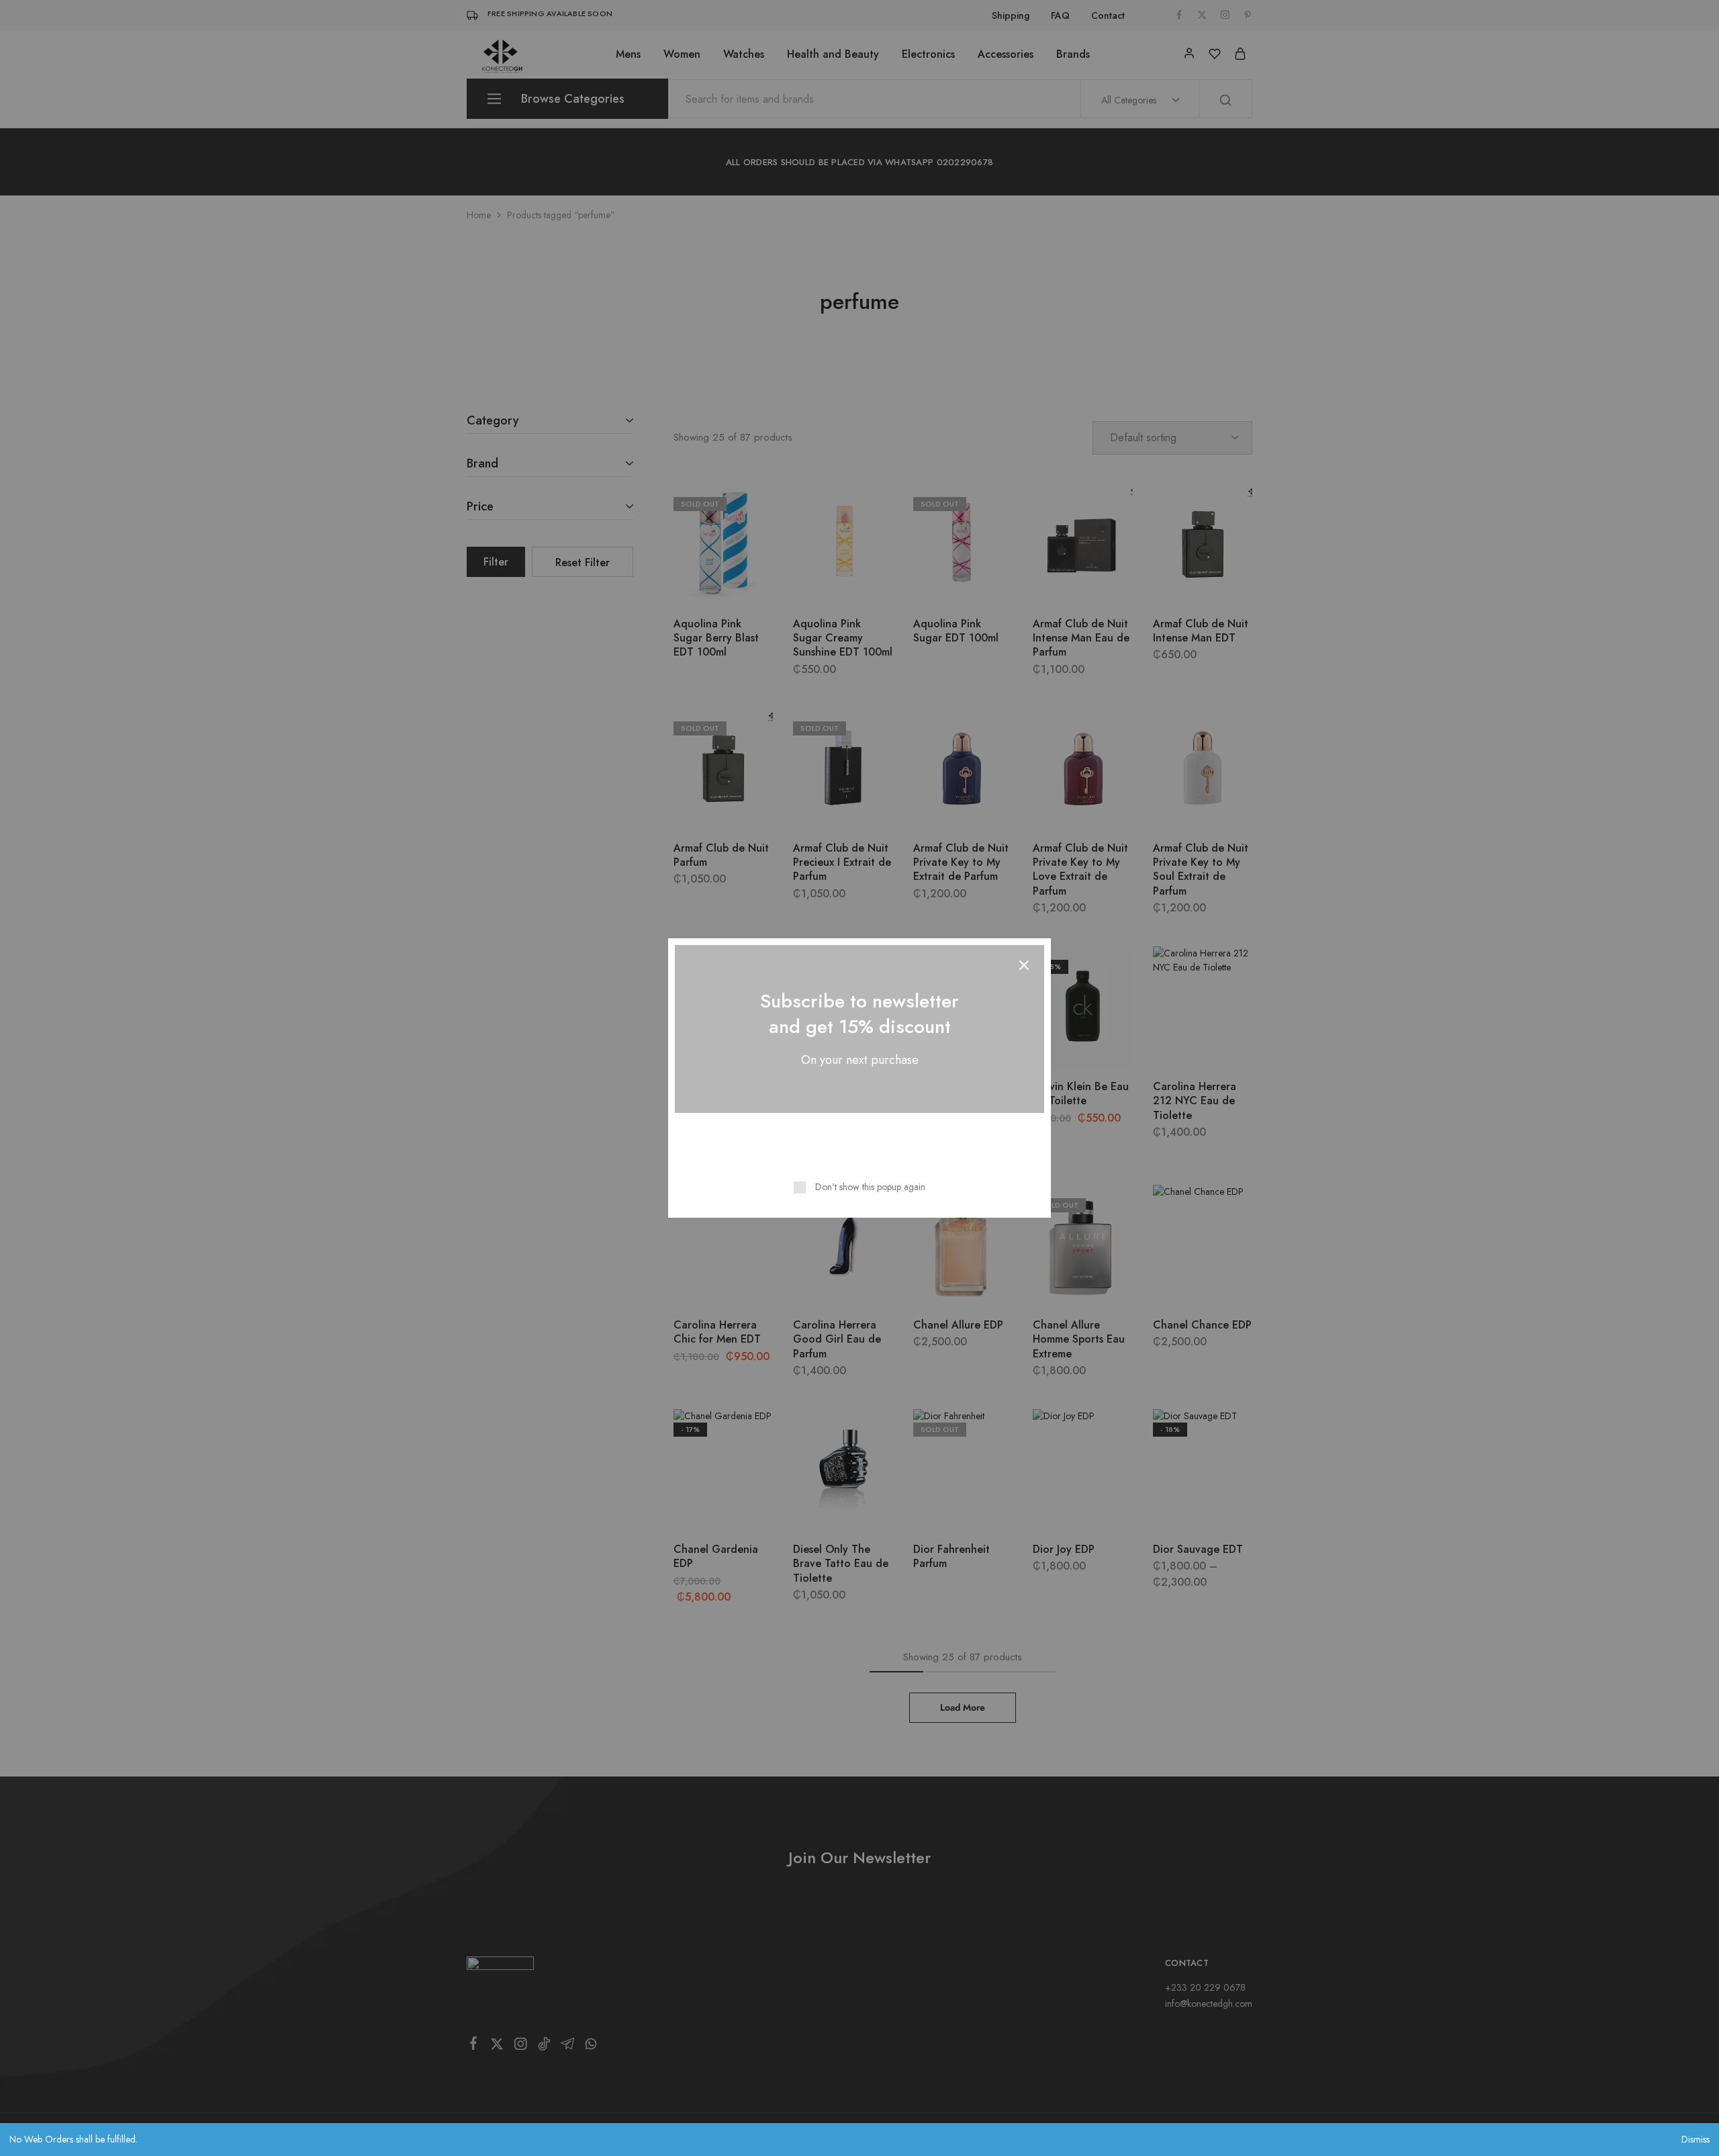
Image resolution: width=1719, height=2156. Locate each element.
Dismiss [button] (1695, 2139)
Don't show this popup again (870, 1187)
